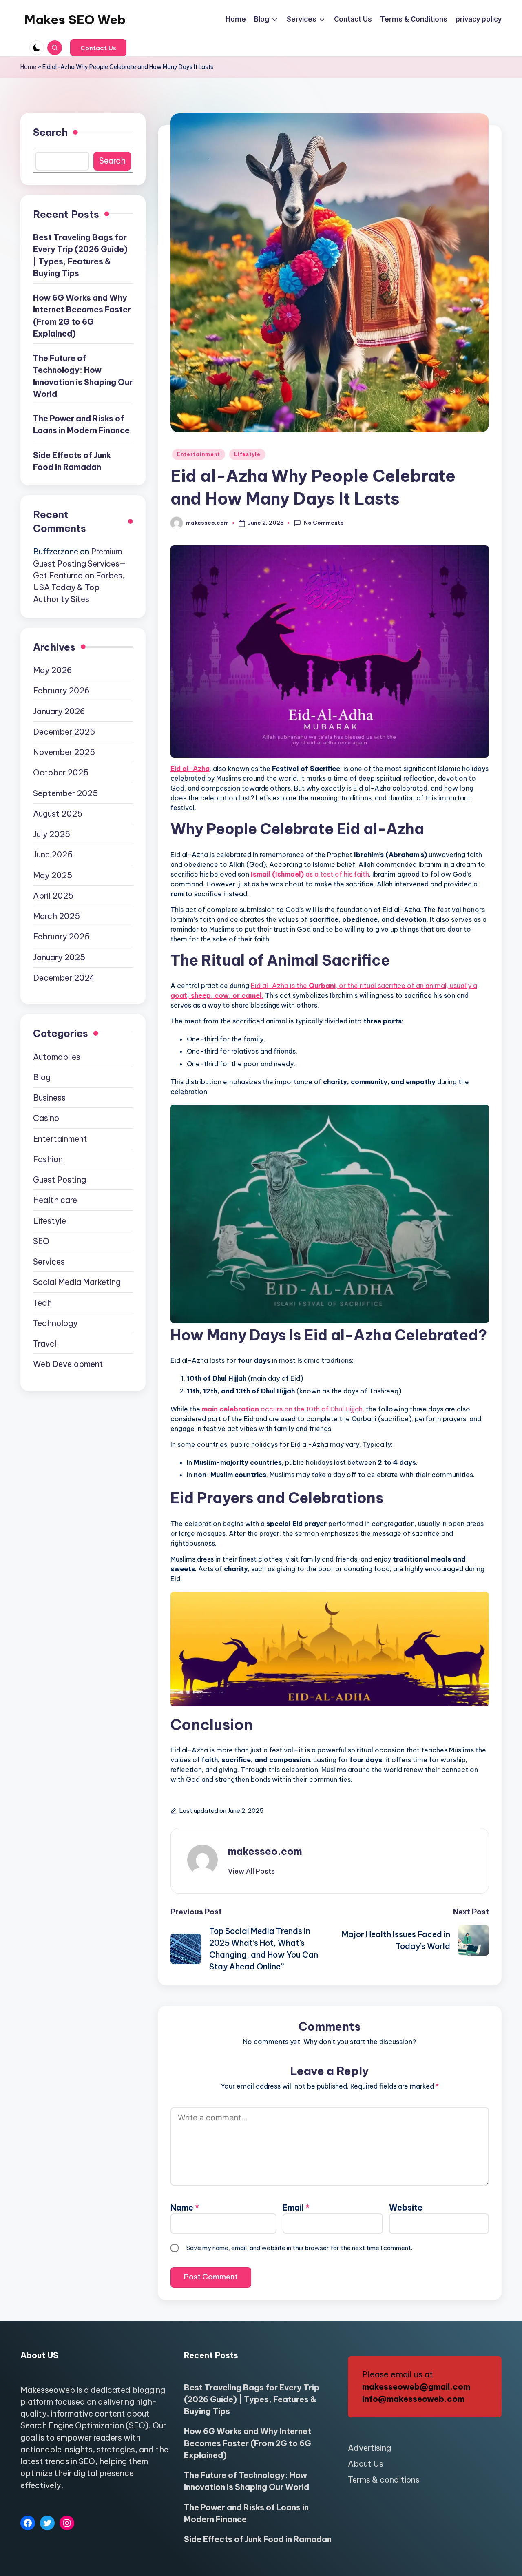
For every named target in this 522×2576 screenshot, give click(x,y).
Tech (42, 1303)
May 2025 (53, 875)
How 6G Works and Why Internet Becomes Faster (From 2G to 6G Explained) (82, 316)
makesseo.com (265, 1851)
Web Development (68, 1364)
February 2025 (61, 937)
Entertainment (199, 454)
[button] (98, 48)
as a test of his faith (310, 874)
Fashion (48, 1159)
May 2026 (52, 670)
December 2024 (64, 978)
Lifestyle (247, 454)
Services (49, 1262)
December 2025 (64, 732)
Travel (45, 1344)
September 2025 (65, 793)
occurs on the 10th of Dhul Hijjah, (283, 1409)
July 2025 (52, 834)
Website (406, 2207)
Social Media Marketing (77, 1282)
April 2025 (53, 896)
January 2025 (59, 957)
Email (296, 2207)
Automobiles (57, 1057)
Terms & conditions (384, 2480)
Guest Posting (60, 1180)
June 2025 (53, 855)
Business (49, 1098)
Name (185, 2207)
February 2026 (61, 691)
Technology (55, 1323)
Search (50, 132)
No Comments (324, 523)
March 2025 (56, 916)
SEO (41, 1241)
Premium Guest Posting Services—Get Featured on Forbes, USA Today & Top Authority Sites (80, 576)
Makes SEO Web (75, 20)
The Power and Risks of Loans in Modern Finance (81, 425)
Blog (42, 1077)
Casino (46, 1118)
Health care (55, 1200)
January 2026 (59, 711)
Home (28, 67)
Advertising (369, 2448)
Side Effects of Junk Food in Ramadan (72, 461)
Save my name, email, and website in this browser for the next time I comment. (299, 2248)
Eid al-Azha (190, 769)
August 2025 (58, 814)
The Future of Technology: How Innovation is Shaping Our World (83, 376)
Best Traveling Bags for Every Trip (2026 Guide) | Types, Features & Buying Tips (80, 256)
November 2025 (64, 752)
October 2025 (61, 773)
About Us (366, 2464)
